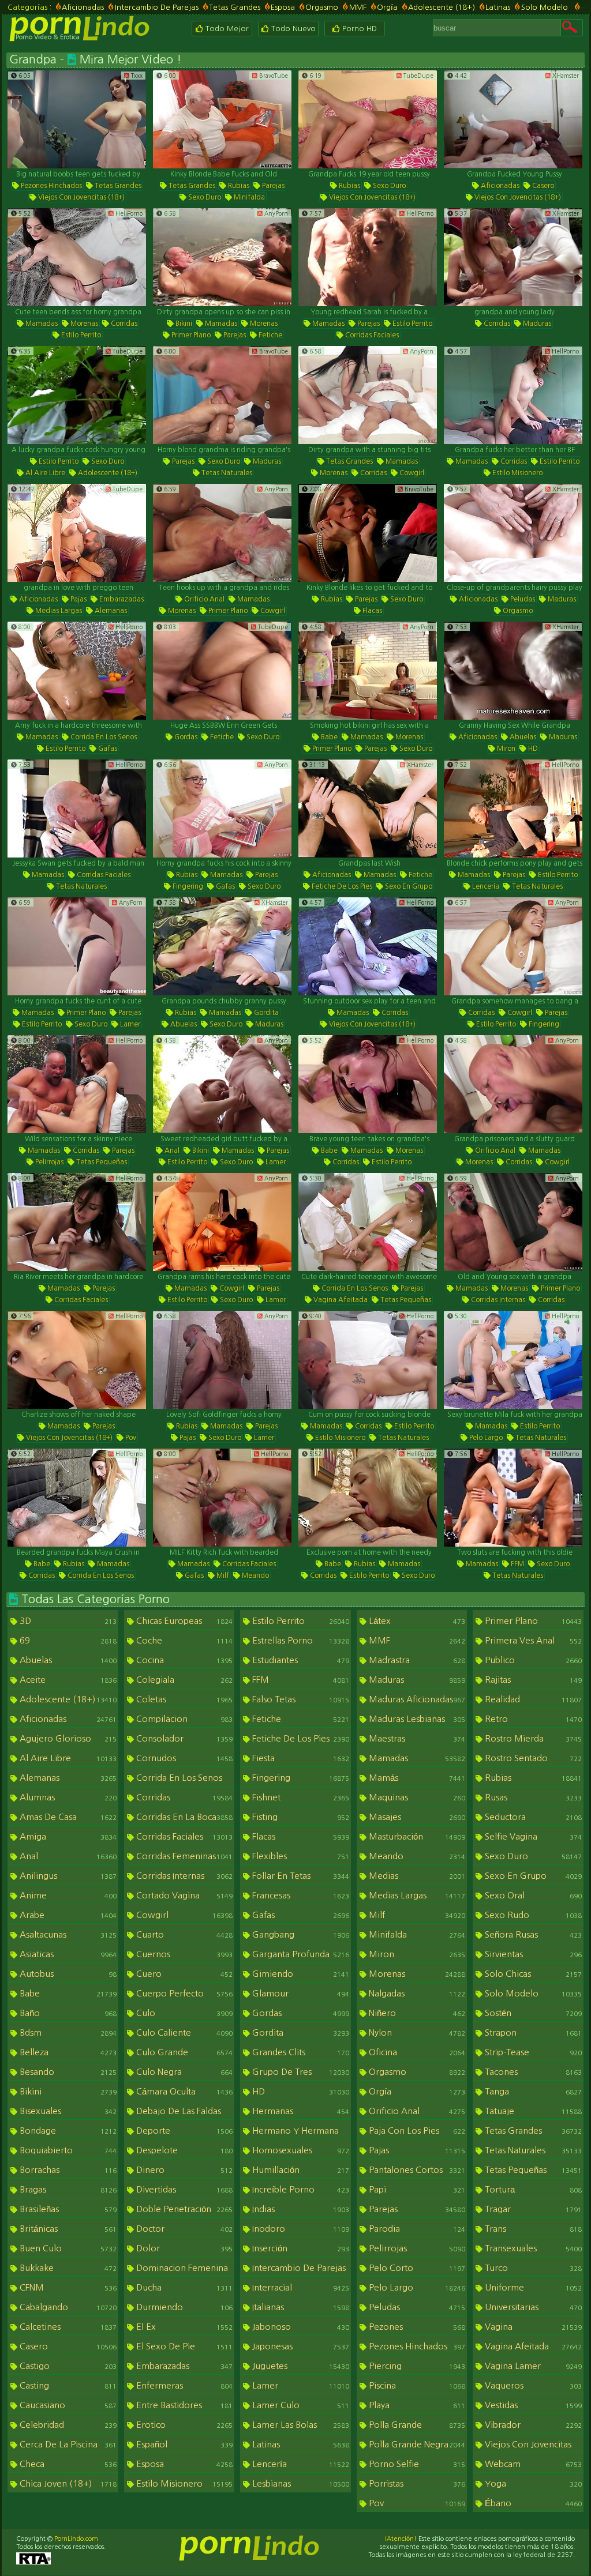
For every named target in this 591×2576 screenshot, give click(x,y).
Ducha (183, 2287)
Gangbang (299, 1934)
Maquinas (416, 1797)
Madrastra (416, 1660)
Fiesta (299, 1758)
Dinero (183, 2170)
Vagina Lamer (532, 2366)
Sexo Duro (204, 197)
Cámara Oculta (183, 2091)
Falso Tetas (299, 1699)
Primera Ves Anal (532, 1640)
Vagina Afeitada (340, 1300)
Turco (532, 2268)
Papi (416, 2189)
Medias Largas (58, 611)
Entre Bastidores (183, 2405)
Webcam (532, 2464)
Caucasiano (67, 2405)
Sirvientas (532, 1954)
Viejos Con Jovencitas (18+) (81, 197)
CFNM (67, 2287)
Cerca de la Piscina (67, 2444)
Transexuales (532, 2248)
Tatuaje (532, 2111)
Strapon (532, 2032)
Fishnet (299, 1797)
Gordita (265, 1013)
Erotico (183, 2425)
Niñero (416, 2013)
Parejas (272, 186)
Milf (222, 1575)
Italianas (299, 2307)
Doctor (183, 2229)
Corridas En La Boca (183, 1817)
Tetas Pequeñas (101, 1162)
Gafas (107, 749)
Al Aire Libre (44, 473)
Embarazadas (121, 599)
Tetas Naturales (226, 473)
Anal (171, 1150)
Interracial (299, 2287)
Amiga (67, 1836)
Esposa (283, 7)
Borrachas (67, 2170)
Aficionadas (83, 7)
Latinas (498, 7)
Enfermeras (183, 2385)
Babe (328, 737)
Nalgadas (416, 1993)
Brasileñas (67, 2209)
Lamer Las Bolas (299, 2425)
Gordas (185, 737)
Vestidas (532, 2405)
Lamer (129, 1024)
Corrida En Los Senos (103, 737)
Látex (416, 1621)
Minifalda (248, 197)
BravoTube (273, 76)
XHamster (565, 76)
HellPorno (128, 213)
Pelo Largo (485, 1438)
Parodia (416, 2229)
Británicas (67, 2229)
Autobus (67, 1974)
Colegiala (183, 1680)
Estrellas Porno (299, 1640)
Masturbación (416, 1836)
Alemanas (110, 611)
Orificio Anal (203, 599)
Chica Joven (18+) (67, 2483)
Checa (67, 2464)
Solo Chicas (532, 1974)
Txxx (136, 76)
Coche (183, 1640)
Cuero (183, 1974)
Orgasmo (322, 7)
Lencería (485, 886)
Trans (532, 2229)
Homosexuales (299, 2150)
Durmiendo (183, 2307)
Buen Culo (67, 2248)
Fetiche (270, 335)
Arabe (67, 1915)
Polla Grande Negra (416, 2444)
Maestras (416, 1738)
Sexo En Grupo (408, 886)
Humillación (299, 2170)
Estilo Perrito (80, 335)
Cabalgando (67, 2307)
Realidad (532, 1699)
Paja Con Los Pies (416, 2131)
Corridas (123, 324)
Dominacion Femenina (183, 2269)
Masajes (416, 1817)
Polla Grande (416, 2425)
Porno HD (358, 29)
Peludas (522, 599)
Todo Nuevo (292, 29)
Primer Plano (190, 335)
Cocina (183, 1660)
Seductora (532, 1817)
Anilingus (67, 1876)
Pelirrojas (48, 1162)
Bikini (183, 324)
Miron (505, 749)
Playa (416, 2405)
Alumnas (67, 1797)
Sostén (532, 2013)
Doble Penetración (183, 2209)
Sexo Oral (532, 1895)
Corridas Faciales (371, 335)
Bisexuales (67, 2111)
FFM (517, 1564)
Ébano (532, 2503)
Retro (532, 1719)
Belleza (67, 2052)
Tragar (532, 2209)
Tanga (532, 2091)
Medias (416, 1876)
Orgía (387, 7)
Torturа (532, 2189)
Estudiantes (299, 1660)
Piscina (416, 2385)
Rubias (238, 186)
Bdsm (67, 2032)
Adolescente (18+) (442, 7)
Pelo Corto (416, 2268)
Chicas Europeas (183, 1621)
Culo (183, 2013)
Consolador (183, 1738)
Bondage (67, 2131)
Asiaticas (67, 1954)
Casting (67, 2385)
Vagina (532, 2327)
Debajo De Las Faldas (183, 2112)
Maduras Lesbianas (416, 1719)
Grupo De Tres (299, 2072)
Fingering (187, 886)
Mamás (416, 1778)
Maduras (536, 324)
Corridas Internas (497, 1300)
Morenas (83, 324)
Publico (532, 1660)
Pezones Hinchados (51, 186)
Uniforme (532, 2287)
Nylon (416, 2032)
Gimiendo (299, 1974)
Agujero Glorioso (67, 1738)
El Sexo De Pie (183, 2346)
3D (67, 1621)
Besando (67, 2072)
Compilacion (183, 1719)
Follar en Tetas (299, 1876)
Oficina (416, 2052)
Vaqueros (532, 2385)
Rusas (532, 1797)
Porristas (416, 2483)
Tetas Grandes (235, 7)
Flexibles (299, 1856)
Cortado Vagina (183, 1895)
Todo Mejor (226, 29)
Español (183, 2444)
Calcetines (67, 2327)
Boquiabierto (67, 2150)
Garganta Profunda (299, 1954)
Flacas (371, 611)
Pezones (416, 2327)
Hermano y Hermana (299, 2132)
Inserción (299, 2248)
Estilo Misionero (517, 473)
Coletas (183, 1699)
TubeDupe (418, 76)
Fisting (299, 1817)
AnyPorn (275, 213)
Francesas (299, 1895)
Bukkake (67, 2268)
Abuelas (522, 737)
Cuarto (183, 1934)
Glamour (299, 1993)
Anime (67, 1895)
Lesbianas (299, 2483)
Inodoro (299, 2229)
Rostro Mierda (532, 1738)
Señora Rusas (532, 1934)
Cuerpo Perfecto (183, 1993)
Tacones (532, 2072)
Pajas (78, 599)
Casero (542, 186)
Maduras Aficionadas (416, 1699)
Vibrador (532, 2425)
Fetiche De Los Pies (341, 886)
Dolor (183, 2248)
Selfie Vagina (532, 1836)
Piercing (416, 2366)
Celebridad (67, 2425)
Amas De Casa (67, 1817)
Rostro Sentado (532, 1758)
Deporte (183, 2131)
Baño (67, 2013)
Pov (130, 1438)
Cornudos (183, 1758)
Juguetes (299, 2366)
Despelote (183, 2150)
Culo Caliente (183, 2032)
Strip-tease (532, 2052)
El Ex (183, 2327)
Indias (299, 2209)
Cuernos (183, 1954)
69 (67, 1640)
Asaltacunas (67, 1934)
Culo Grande (183, 2052)
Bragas (67, 2189)
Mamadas (41, 324)
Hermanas (299, 2111)
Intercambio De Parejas (156, 7)
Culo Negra (183, 2072)
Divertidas (183, 2189)
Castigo (67, 2366)
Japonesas (299, 2346)
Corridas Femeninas (183, 1856)
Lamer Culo (299, 2405)
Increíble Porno (299, 2189)
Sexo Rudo (532, 1915)
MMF (358, 7)
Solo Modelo (545, 7)
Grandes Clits (299, 2052)
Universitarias (532, 2307)
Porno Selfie (416, 2464)
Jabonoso (299, 2327)
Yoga (532, 2483)
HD (532, 749)
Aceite (67, 1680)
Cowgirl (411, 473)
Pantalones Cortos (416, 2170)
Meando (255, 1575)
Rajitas (532, 1680)
